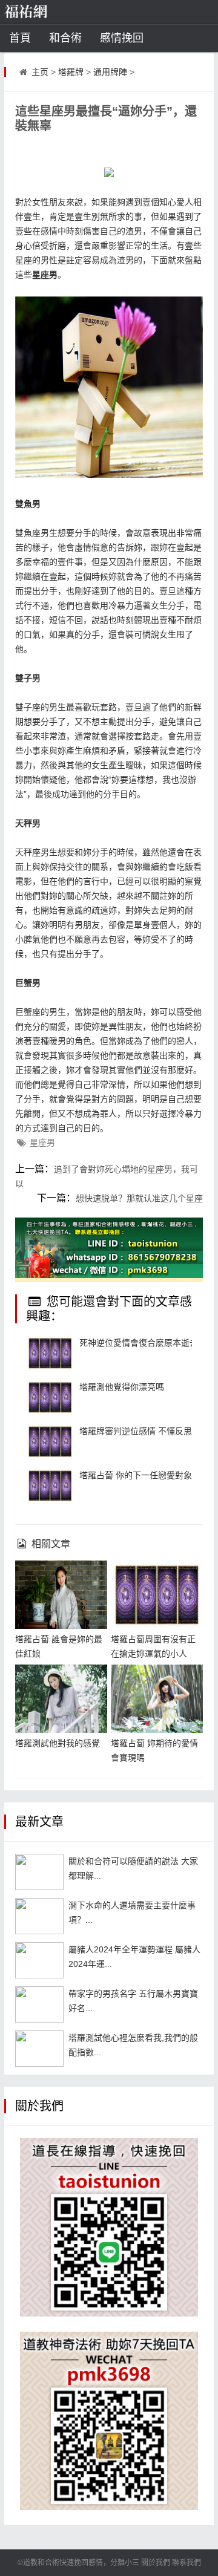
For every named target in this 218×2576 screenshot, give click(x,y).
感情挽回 (122, 38)
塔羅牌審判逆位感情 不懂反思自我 (144, 1431)
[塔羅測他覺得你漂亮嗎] (50, 1398)
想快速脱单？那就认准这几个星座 (139, 1198)
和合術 (65, 38)
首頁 (20, 38)
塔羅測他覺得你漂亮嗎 (122, 1387)
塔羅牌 (71, 72)
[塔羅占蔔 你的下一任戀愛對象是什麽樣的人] (50, 1486)
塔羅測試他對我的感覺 (58, 1743)
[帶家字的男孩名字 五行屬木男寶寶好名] (39, 2004)
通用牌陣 (110, 72)
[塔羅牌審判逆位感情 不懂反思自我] (50, 1442)
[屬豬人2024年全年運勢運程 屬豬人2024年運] (39, 1960)
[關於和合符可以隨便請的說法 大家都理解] (39, 1872)
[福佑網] (45, 12)
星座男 (42, 1143)
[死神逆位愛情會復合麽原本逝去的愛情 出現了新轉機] (50, 1354)
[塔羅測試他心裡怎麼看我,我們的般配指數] (39, 2049)
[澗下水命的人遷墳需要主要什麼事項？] (39, 1916)
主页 (40, 72)
